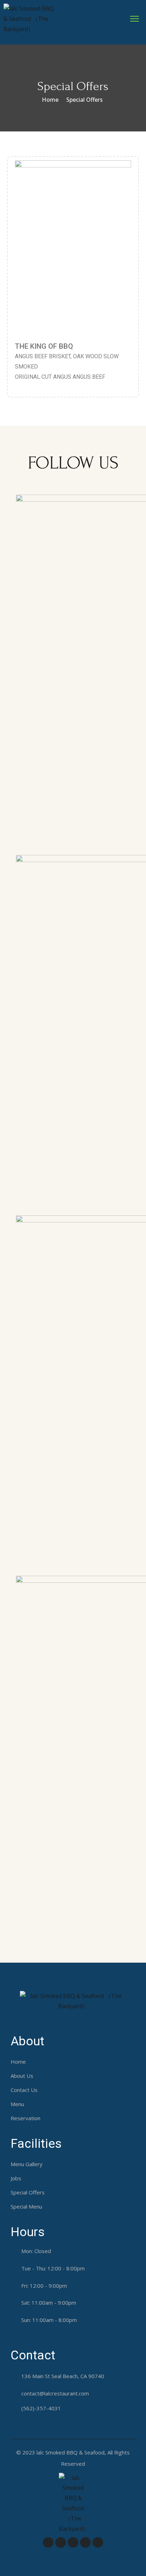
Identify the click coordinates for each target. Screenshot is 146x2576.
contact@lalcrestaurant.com (55, 2393)
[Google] (85, 2542)
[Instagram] (98, 2542)
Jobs (16, 2178)
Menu (17, 2104)
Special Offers (28, 2192)
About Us (22, 2076)
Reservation (26, 2118)
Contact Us (24, 2090)
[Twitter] (61, 2542)
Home (50, 100)
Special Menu (26, 2206)
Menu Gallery (27, 2164)
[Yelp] (73, 2542)
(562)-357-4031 (41, 2408)
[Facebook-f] (48, 2542)
